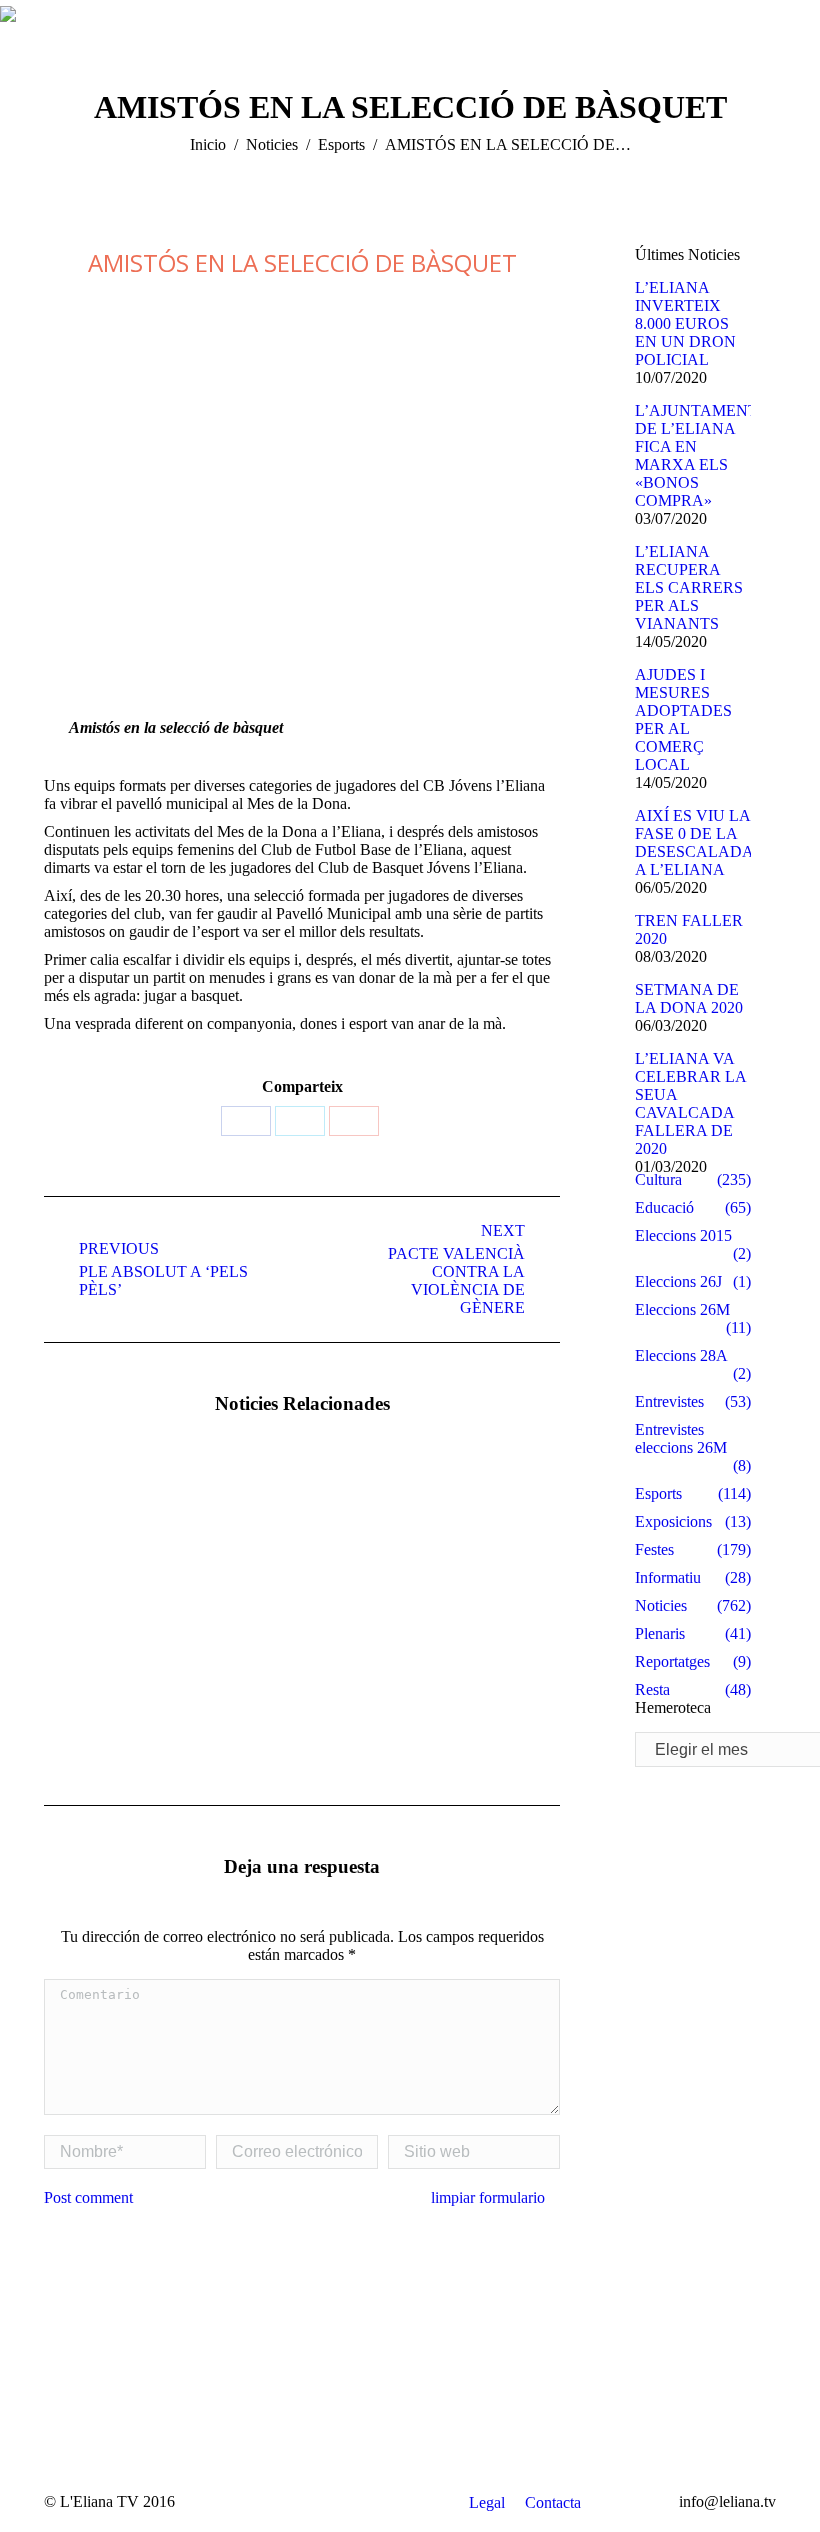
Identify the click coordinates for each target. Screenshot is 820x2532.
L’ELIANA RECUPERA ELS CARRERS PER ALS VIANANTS (689, 587)
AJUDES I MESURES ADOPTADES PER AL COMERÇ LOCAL (683, 719)
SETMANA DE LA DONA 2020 (689, 998)
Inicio (208, 144)
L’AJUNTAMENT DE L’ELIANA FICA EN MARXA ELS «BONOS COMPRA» (696, 455)
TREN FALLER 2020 (689, 929)
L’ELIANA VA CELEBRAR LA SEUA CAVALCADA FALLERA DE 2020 (690, 1103)
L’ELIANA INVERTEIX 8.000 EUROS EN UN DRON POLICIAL (685, 323)
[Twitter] (300, 1121)
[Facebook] (246, 1121)
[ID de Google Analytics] (354, 1121)
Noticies (272, 144)
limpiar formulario (488, 2197)
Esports (341, 144)
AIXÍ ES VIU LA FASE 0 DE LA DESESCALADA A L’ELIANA (694, 842)
